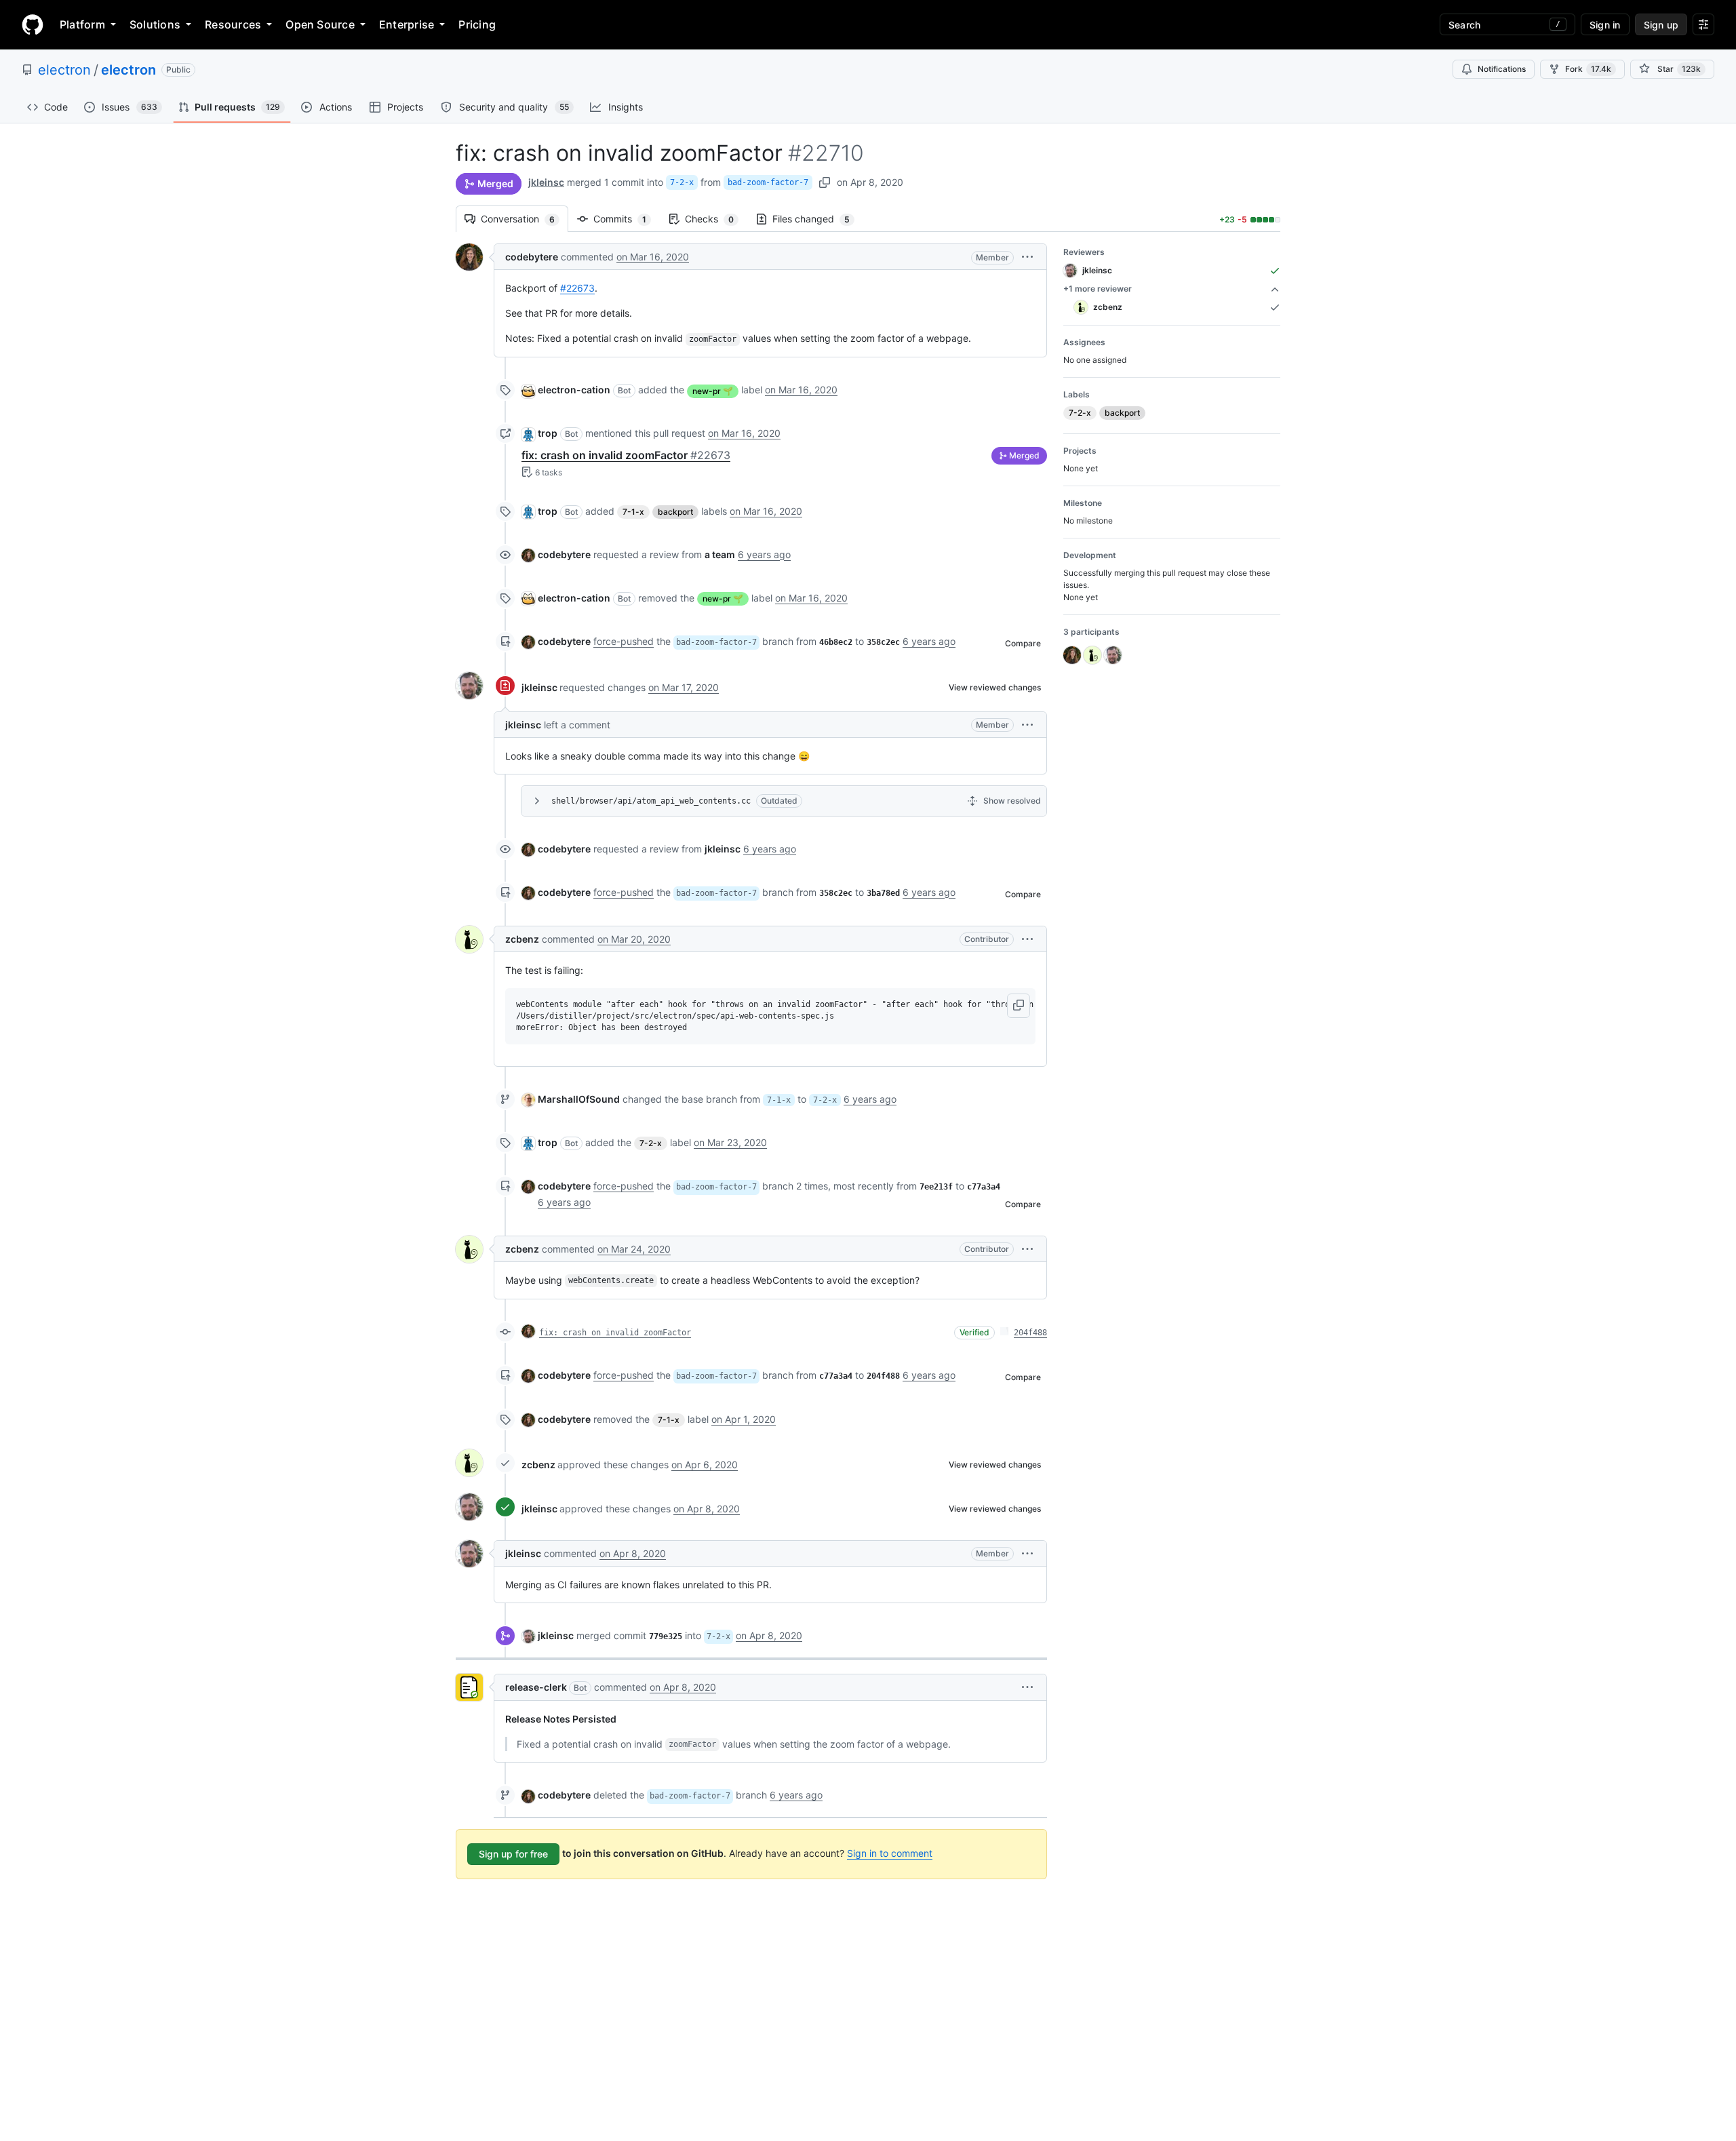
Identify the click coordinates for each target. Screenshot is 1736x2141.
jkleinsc (546, 182)
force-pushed (624, 641)
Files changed (818, 219)
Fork (1588, 69)
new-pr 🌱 (713, 391)
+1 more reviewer (1098, 289)
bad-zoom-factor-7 (768, 182)
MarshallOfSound (579, 1099)
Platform (82, 24)
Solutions (155, 24)
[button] (1027, 257)
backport (675, 512)
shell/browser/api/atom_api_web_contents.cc (651, 801)
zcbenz (522, 939)
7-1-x (633, 512)
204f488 (1030, 1333)
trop (548, 433)
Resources (233, 24)
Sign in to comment (890, 1853)
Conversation (525, 219)
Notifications (1502, 69)
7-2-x (682, 182)
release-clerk (536, 1687)
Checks (716, 219)
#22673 (577, 288)
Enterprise (407, 24)
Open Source (320, 24)
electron (64, 70)
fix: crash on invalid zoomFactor (626, 455)
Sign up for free (513, 1854)
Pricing (477, 24)
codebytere (532, 257)
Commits (627, 219)
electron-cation (574, 390)
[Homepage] (33, 24)
